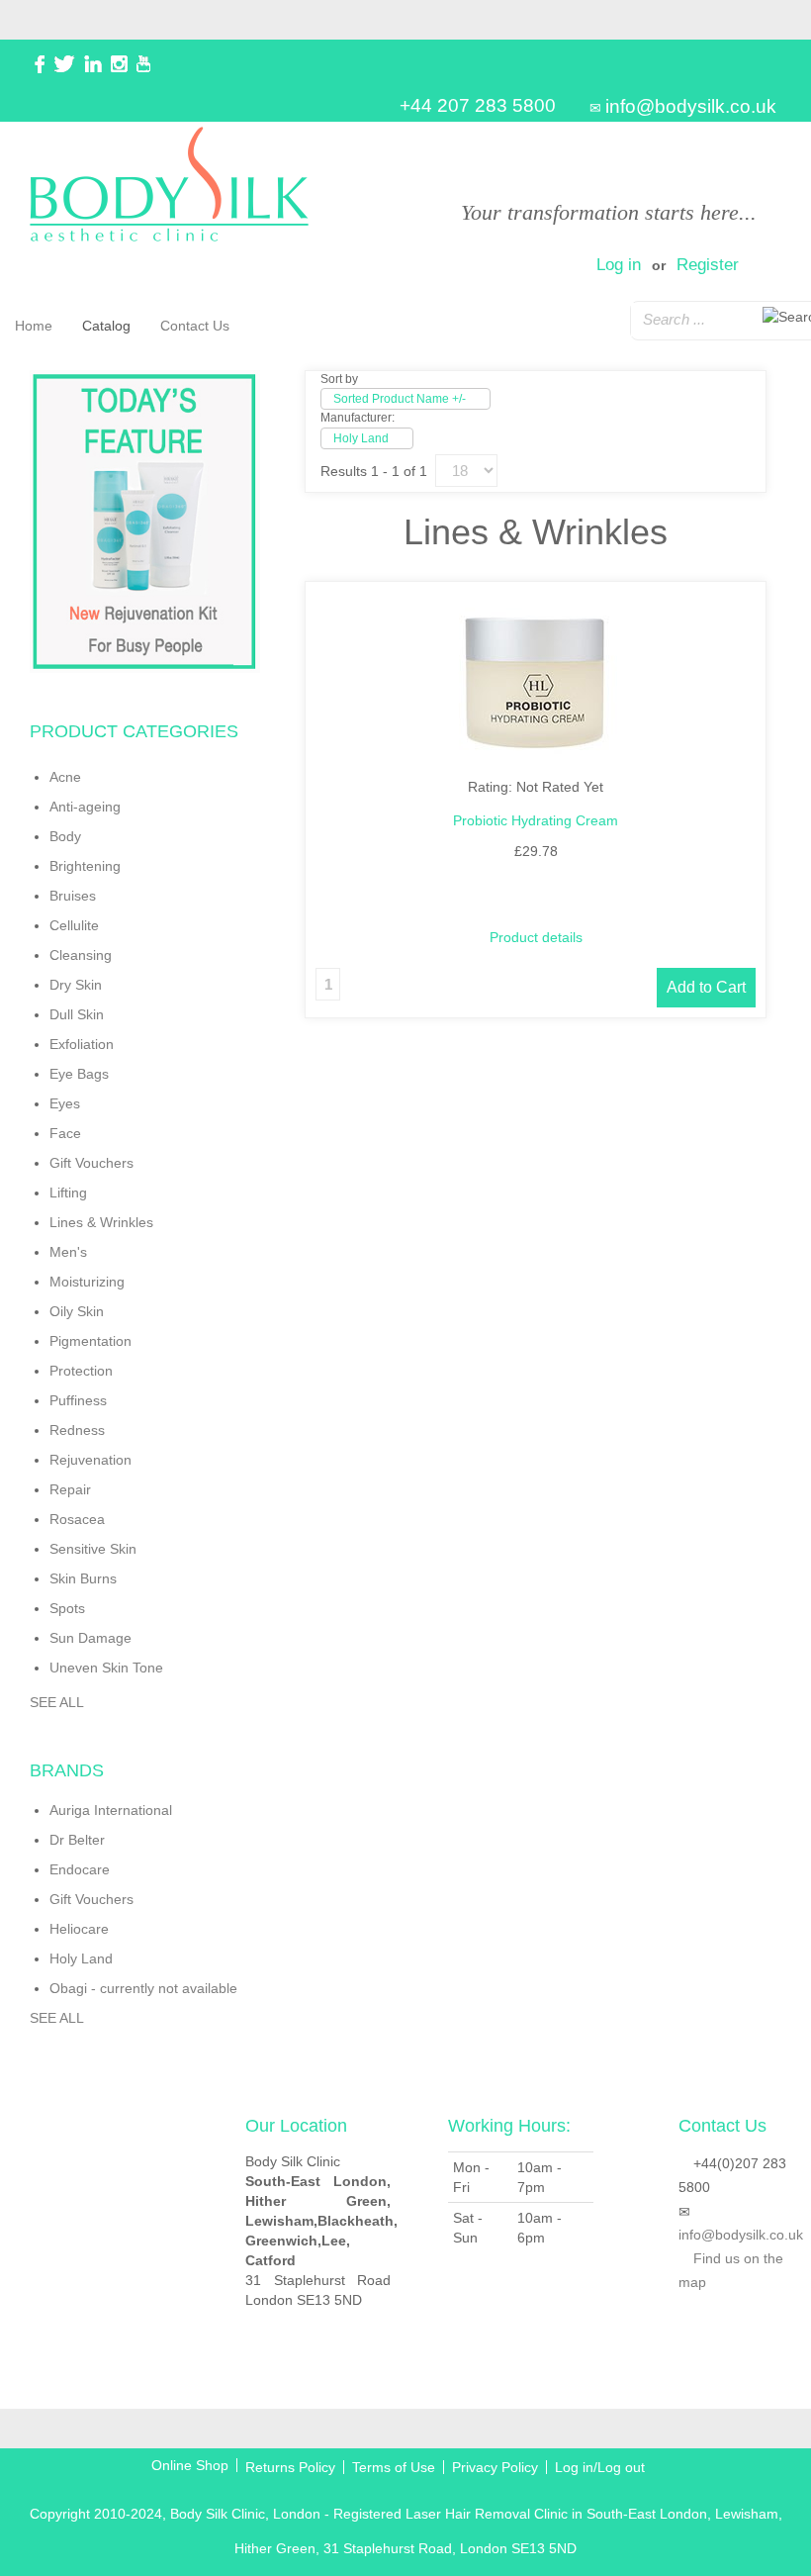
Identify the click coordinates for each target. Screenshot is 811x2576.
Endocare (80, 1869)
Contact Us (195, 326)
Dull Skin (77, 1014)
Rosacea (77, 1519)
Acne (65, 777)
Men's (68, 1252)
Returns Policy (290, 2467)
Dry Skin (76, 985)
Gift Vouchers (91, 1163)
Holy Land (81, 1958)
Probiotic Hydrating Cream (536, 820)
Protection (81, 1371)
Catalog (106, 326)
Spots (67, 1608)
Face (65, 1133)
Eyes (65, 1103)
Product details (536, 937)
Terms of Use (394, 2467)
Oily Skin (77, 1311)
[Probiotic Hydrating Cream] (536, 684)
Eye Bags (79, 1074)
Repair (70, 1489)
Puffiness (78, 1400)
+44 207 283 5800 (478, 105)
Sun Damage (90, 1638)
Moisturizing (87, 1282)
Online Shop (190, 2465)
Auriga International (111, 1810)
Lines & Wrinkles (101, 1222)
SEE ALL (57, 1702)
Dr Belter (77, 1840)
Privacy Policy (495, 2467)
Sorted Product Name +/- (400, 399)
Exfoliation (82, 1044)
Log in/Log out (600, 2467)
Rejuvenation (90, 1460)
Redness (77, 1430)
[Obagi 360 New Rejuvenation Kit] (145, 522)
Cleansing (81, 955)
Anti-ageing (85, 807)
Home (34, 326)
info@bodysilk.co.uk (691, 106)
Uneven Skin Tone (106, 1668)
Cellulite (74, 925)
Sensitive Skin (93, 1549)
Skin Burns (83, 1578)
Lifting (68, 1193)
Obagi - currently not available (143, 1988)
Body (65, 836)
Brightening (85, 866)
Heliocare (79, 1929)
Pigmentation (90, 1341)
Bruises (73, 896)
